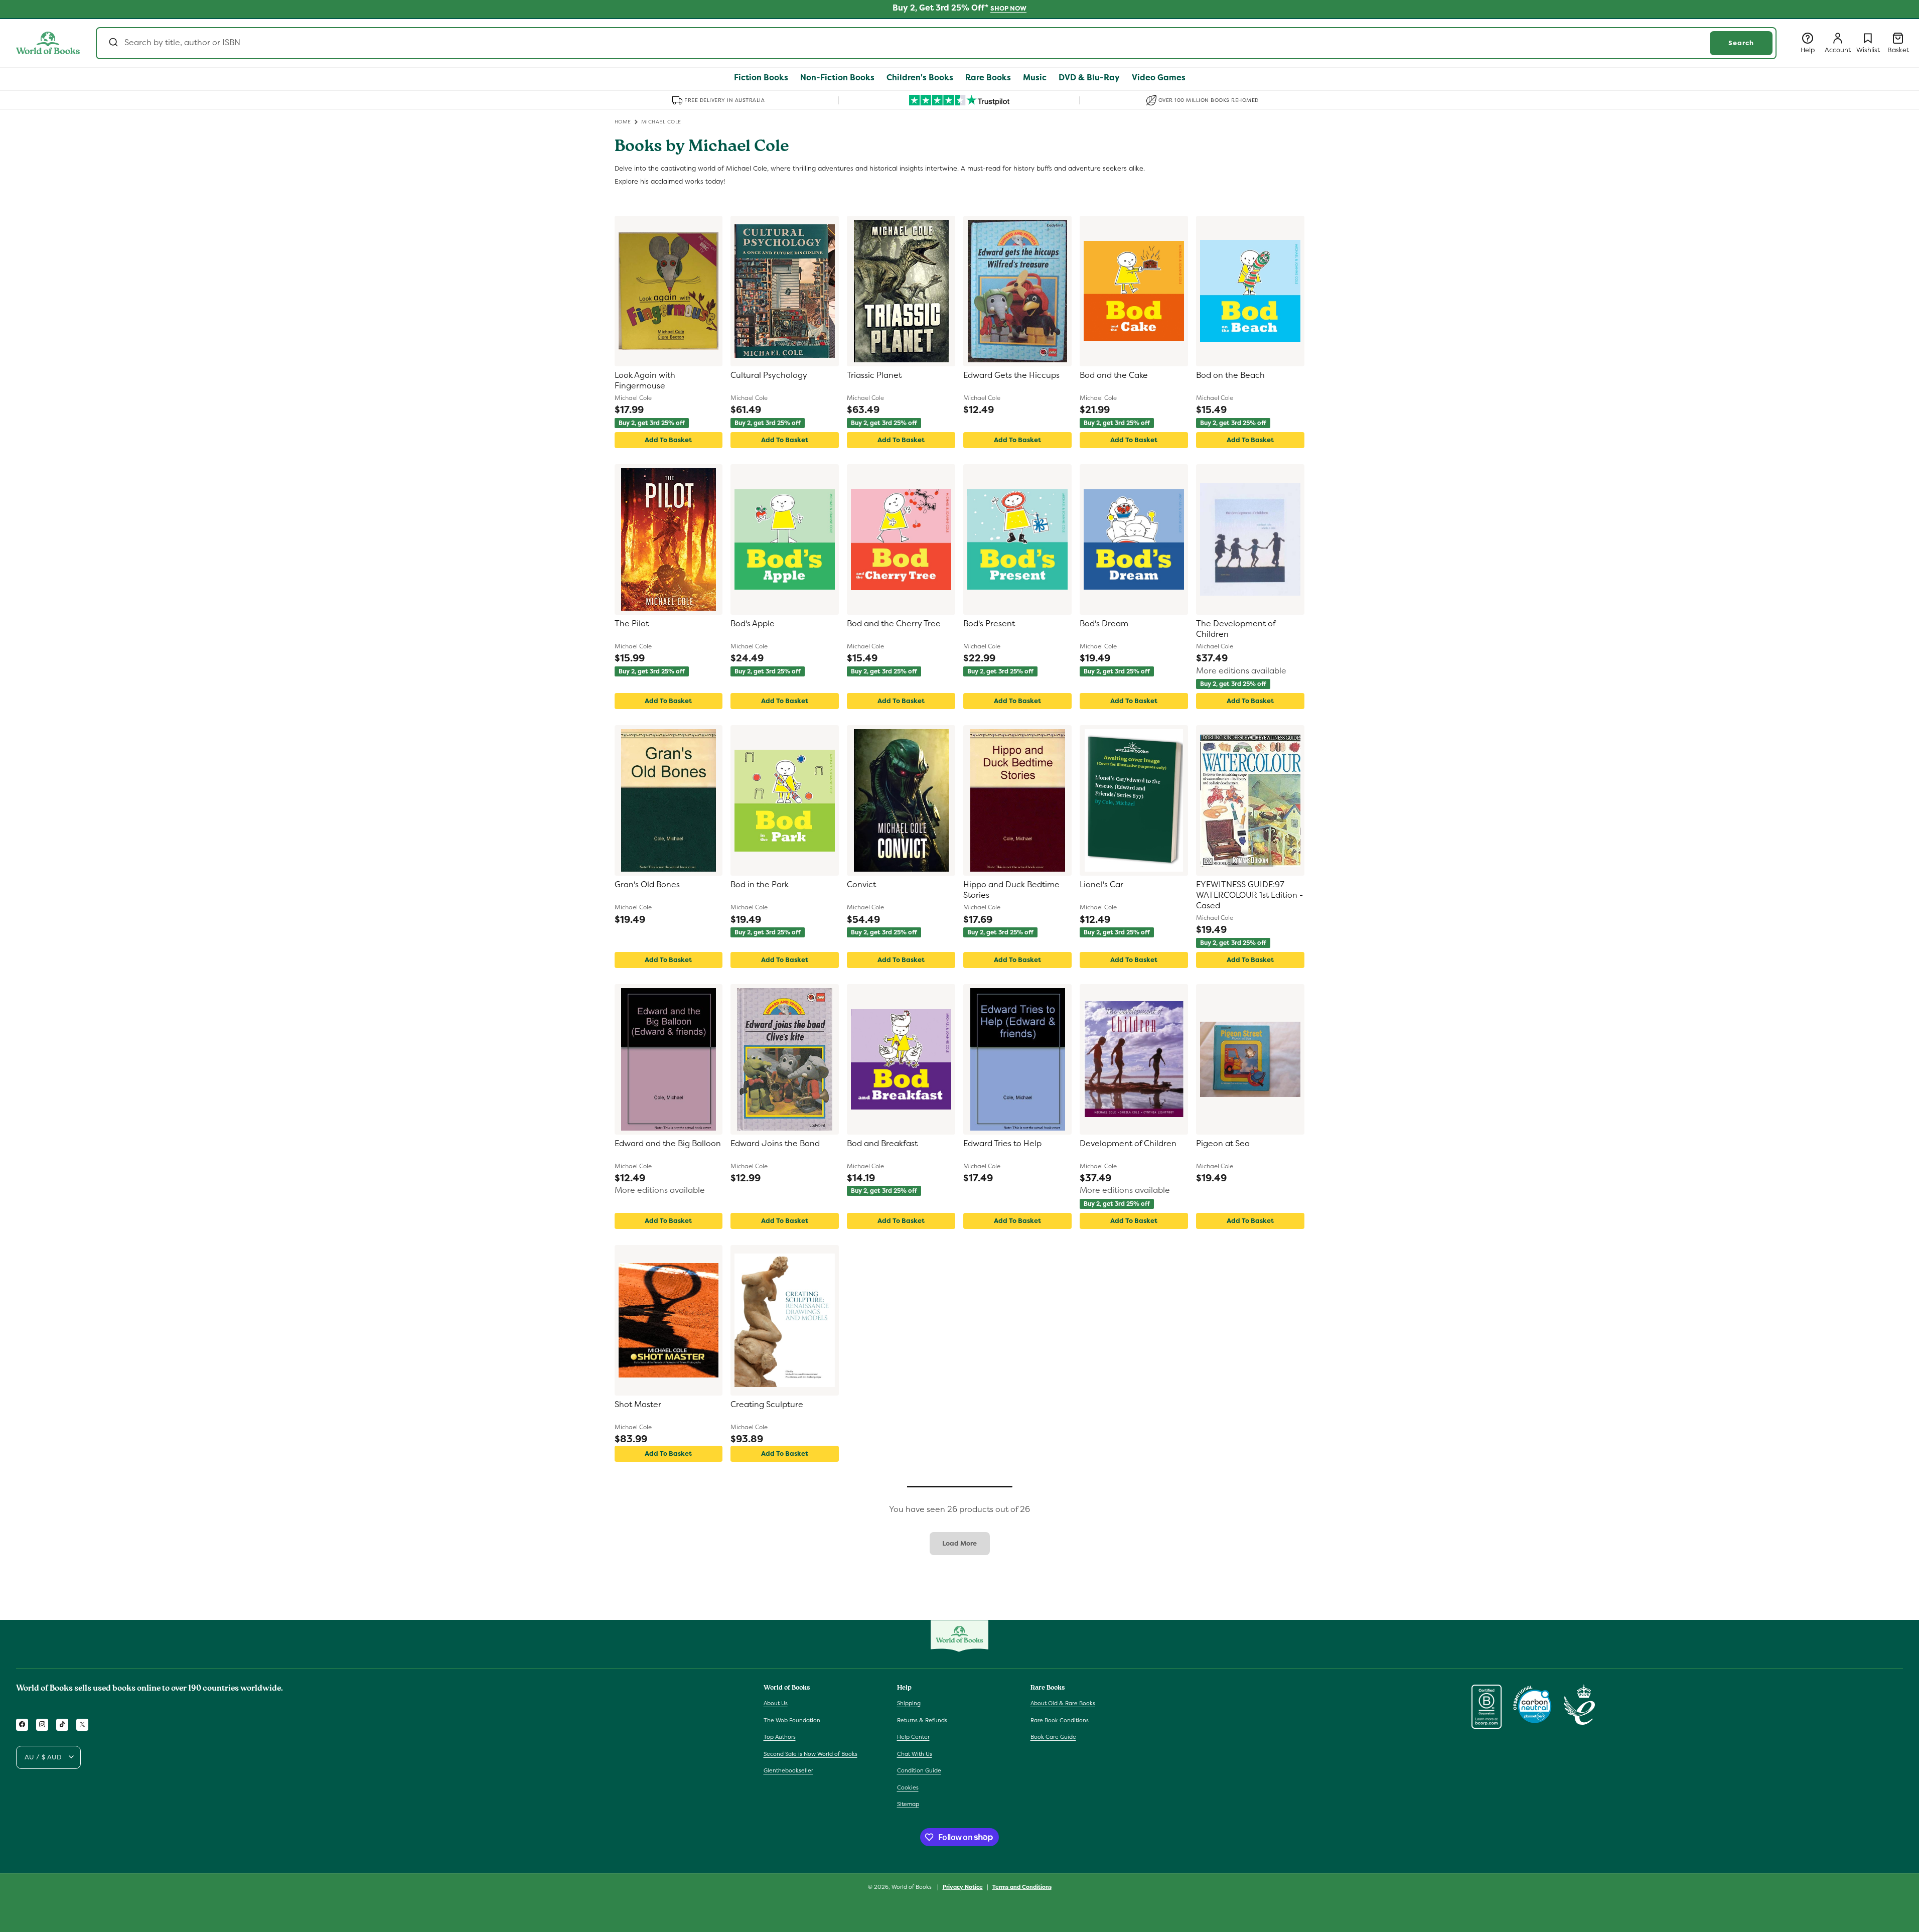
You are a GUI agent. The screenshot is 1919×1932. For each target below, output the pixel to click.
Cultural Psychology (769, 375)
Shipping (909, 1703)
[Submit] (113, 43)
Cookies (908, 1787)
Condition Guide (919, 1770)
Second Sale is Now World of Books (810, 1753)
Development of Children (1128, 1144)
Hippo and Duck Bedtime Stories (1011, 890)
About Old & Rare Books (1063, 1703)
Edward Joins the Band (775, 1144)
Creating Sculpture (767, 1405)
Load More (959, 1543)
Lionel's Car (1101, 885)
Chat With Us (915, 1753)
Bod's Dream (1104, 624)
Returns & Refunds (922, 1720)
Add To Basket (668, 440)
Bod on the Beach (1230, 375)
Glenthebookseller (788, 1770)
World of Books (912, 1887)
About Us (776, 1703)
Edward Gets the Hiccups (1011, 375)
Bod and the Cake (1114, 375)
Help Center (913, 1737)
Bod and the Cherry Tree (894, 624)
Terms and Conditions (1022, 1886)
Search (1741, 43)
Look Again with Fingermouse (645, 381)
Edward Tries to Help (1002, 1144)
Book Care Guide (1053, 1737)
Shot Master (638, 1405)
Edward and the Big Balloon (668, 1144)
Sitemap (908, 1804)
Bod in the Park (760, 885)
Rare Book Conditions (1060, 1720)
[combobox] (936, 43)
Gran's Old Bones (647, 885)
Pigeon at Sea (1223, 1144)
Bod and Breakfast (882, 1144)
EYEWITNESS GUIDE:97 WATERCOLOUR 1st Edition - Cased (1249, 895)
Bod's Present (989, 624)
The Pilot (632, 624)
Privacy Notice (963, 1886)
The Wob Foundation (792, 1720)
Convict (861, 885)
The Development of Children (1236, 629)
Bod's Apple (753, 624)
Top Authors (780, 1737)
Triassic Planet (874, 375)
